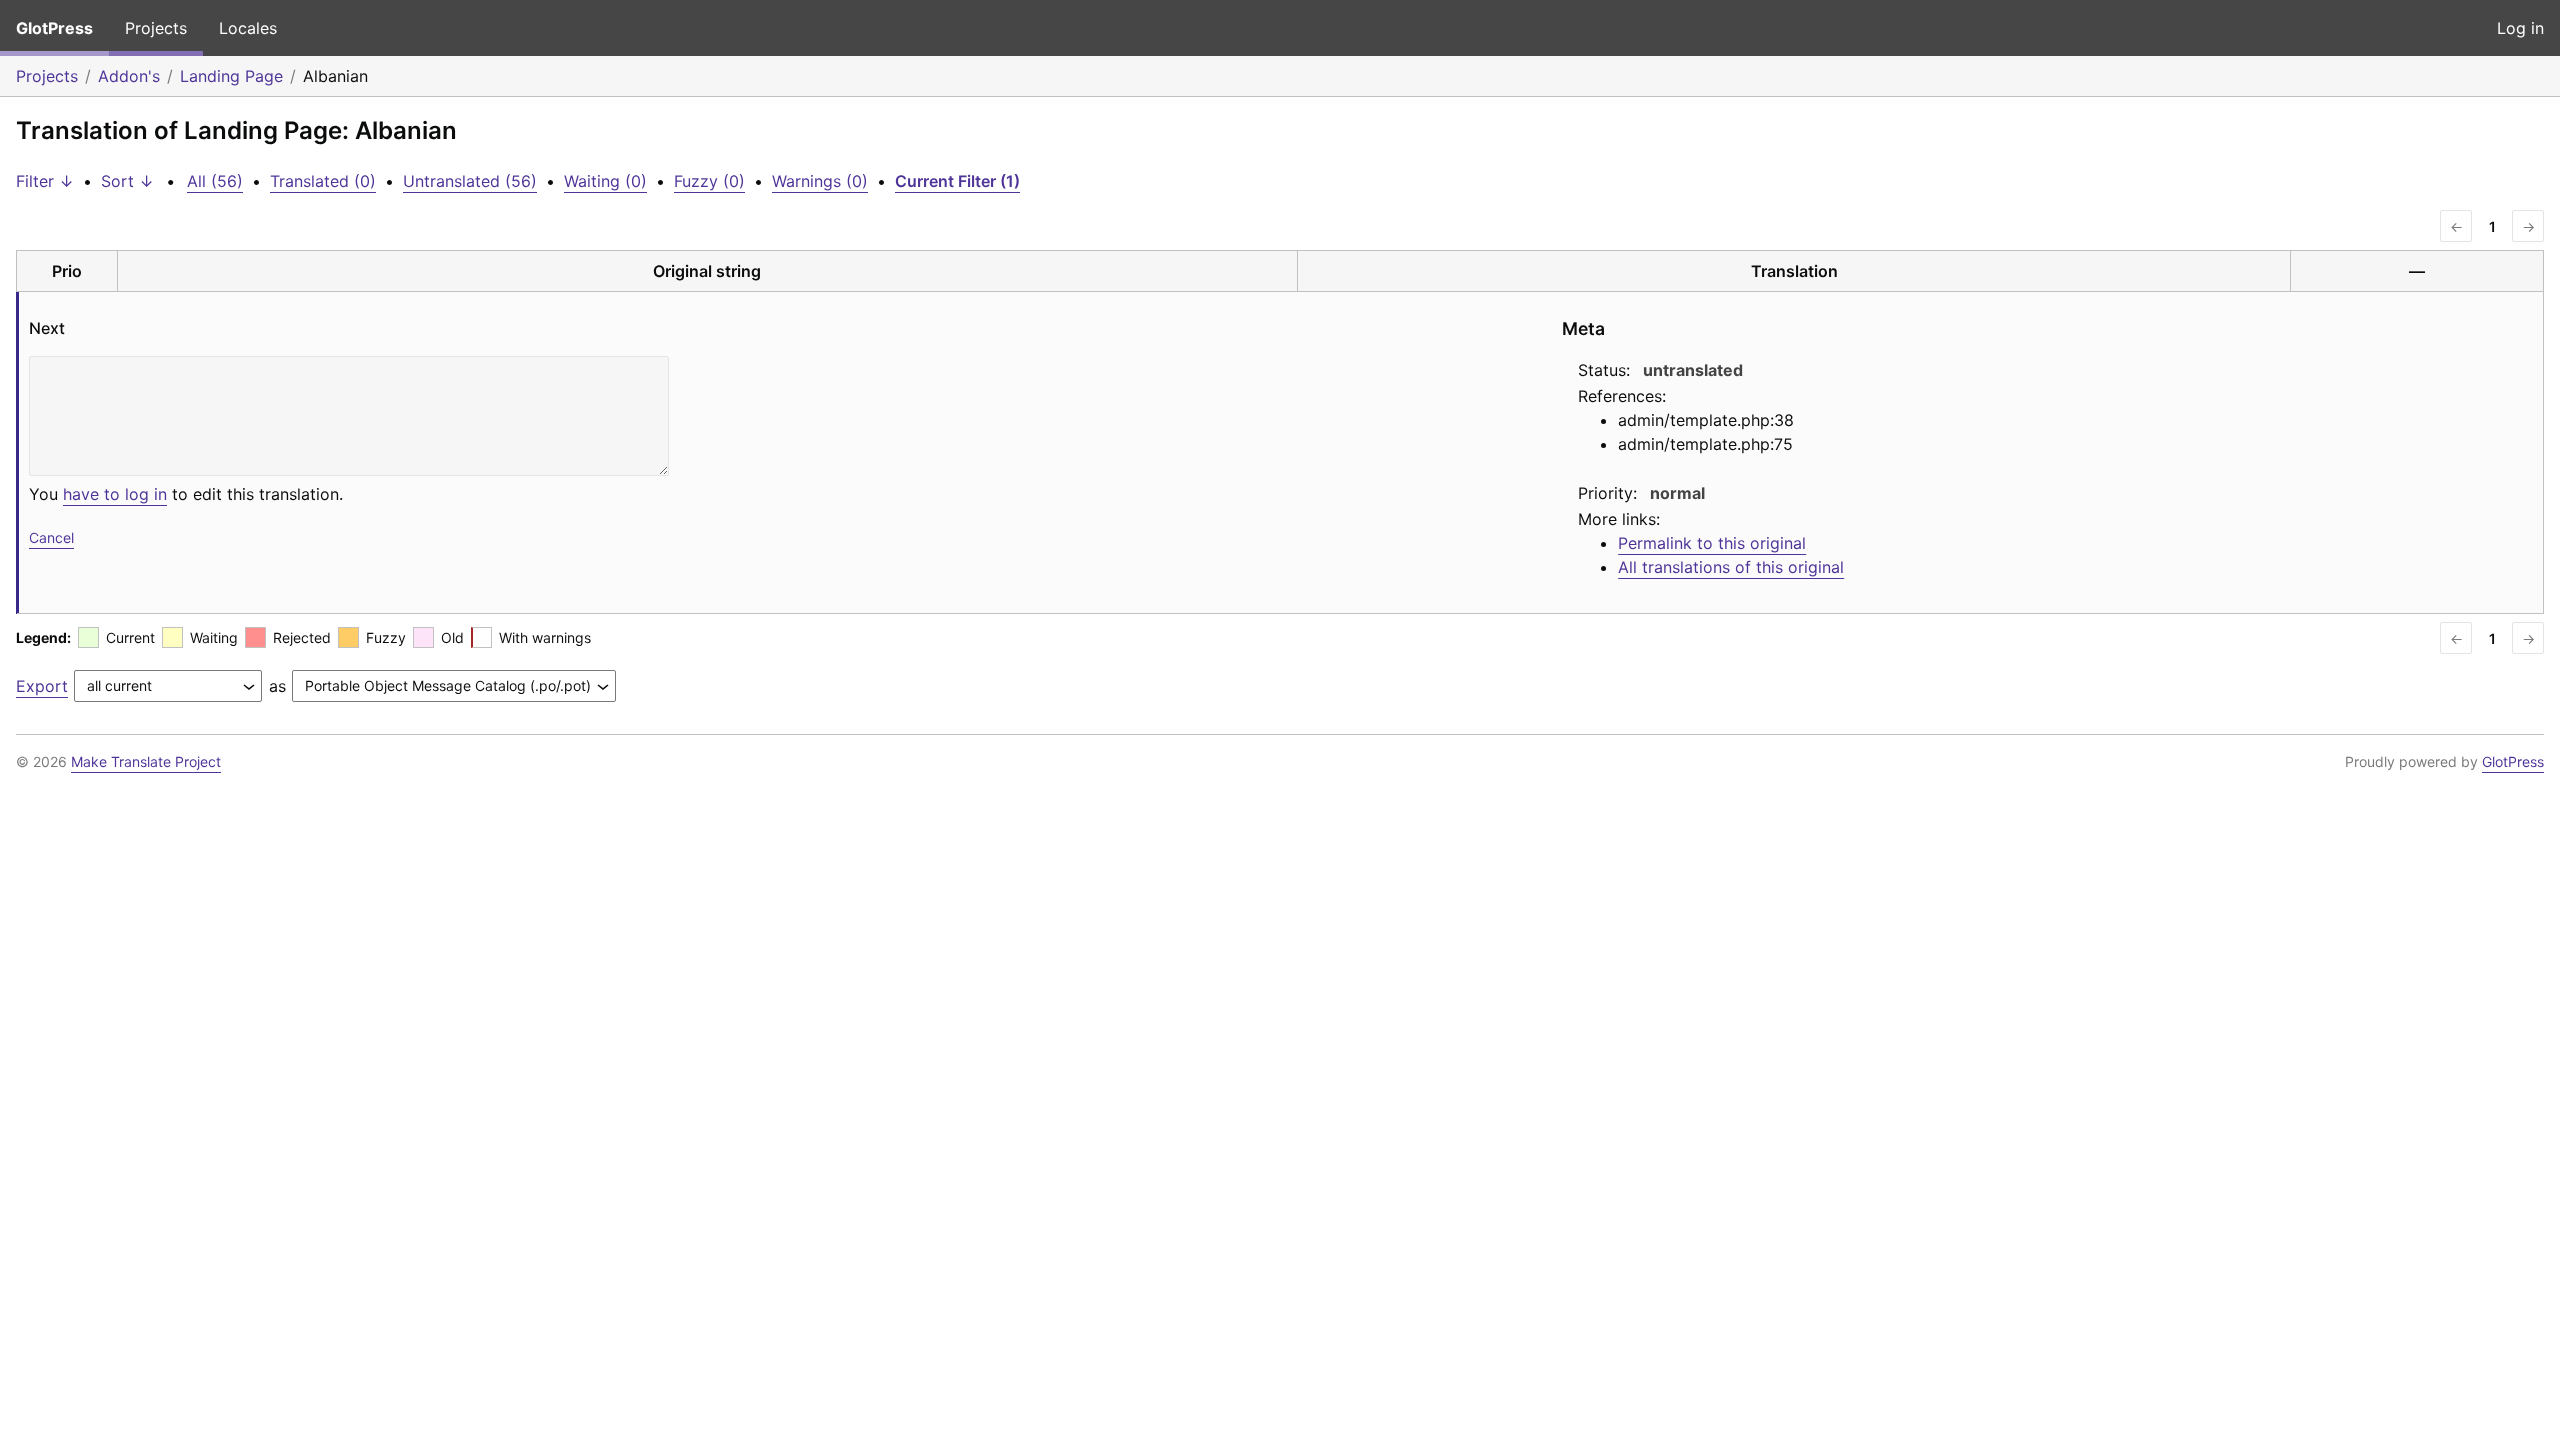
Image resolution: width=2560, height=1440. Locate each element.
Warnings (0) (820, 181)
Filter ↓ (45, 181)
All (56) (215, 181)
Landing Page (231, 76)
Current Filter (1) (957, 181)
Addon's (129, 76)
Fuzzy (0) (709, 181)
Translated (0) (323, 181)
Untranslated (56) (470, 181)
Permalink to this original (1712, 543)
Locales (248, 28)
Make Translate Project (146, 761)
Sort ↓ (127, 181)
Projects (156, 28)
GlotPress (54, 28)
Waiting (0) (605, 181)
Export (42, 686)
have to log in (115, 494)
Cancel (51, 537)
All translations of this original (1731, 567)
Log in (2520, 28)
